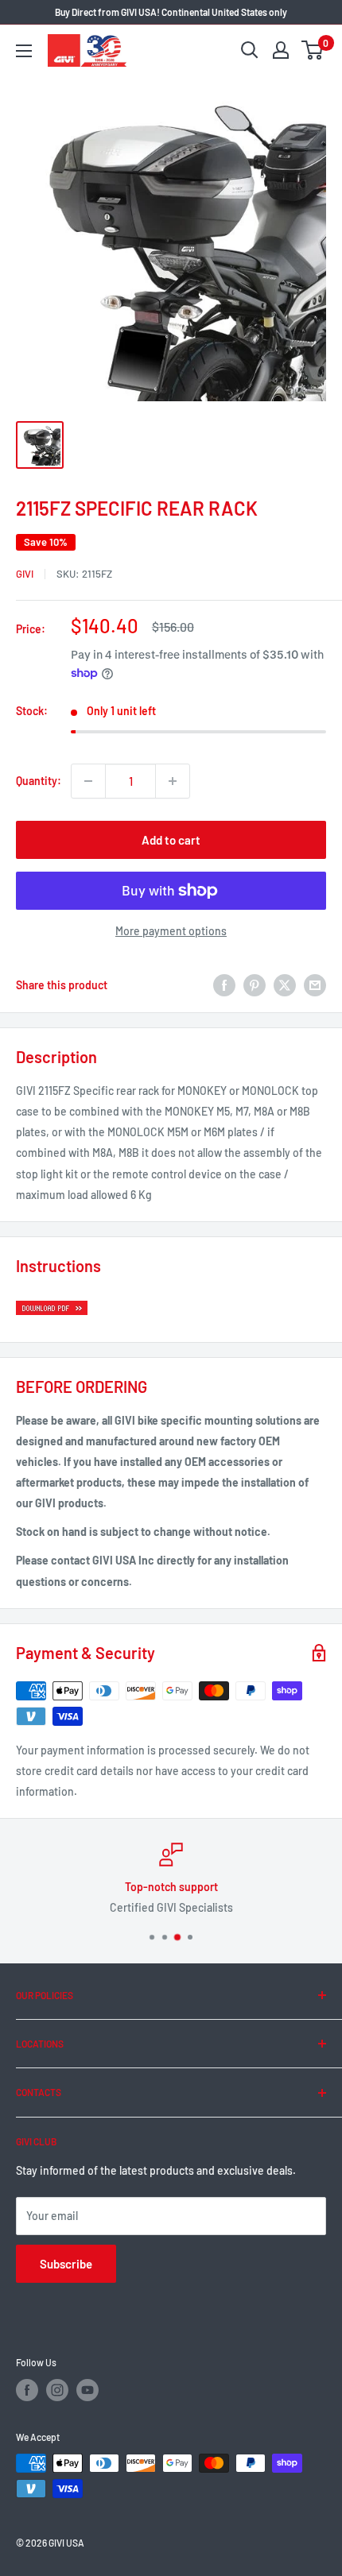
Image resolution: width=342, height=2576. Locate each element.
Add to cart (171, 840)
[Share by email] (315, 985)
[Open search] (250, 50)
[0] (313, 50)
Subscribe (66, 2264)
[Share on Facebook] (224, 985)
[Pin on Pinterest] (255, 985)
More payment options (171, 931)
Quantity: (39, 781)
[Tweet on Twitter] (285, 985)
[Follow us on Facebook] (27, 2390)
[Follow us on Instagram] (57, 2390)
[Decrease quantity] (88, 781)
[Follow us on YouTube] (87, 2390)
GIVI (25, 574)
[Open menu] (24, 51)
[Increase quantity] (173, 781)
